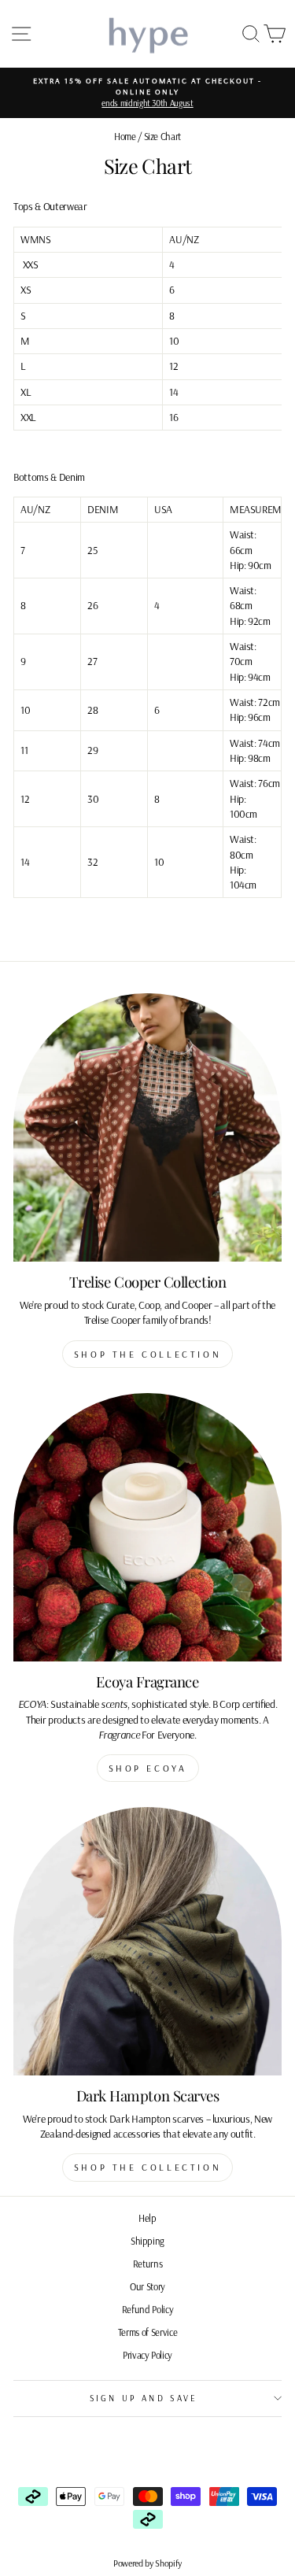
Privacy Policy (147, 2355)
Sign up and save (144, 2398)
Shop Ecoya (148, 1768)
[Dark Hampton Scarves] (147, 1941)
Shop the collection (147, 1354)
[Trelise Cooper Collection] (147, 1127)
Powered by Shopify (147, 2563)
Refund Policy (148, 2309)
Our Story (147, 2286)
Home (125, 136)
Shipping (147, 2241)
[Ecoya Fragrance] (147, 1527)
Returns (148, 2264)
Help (147, 2218)
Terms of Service (147, 2332)
